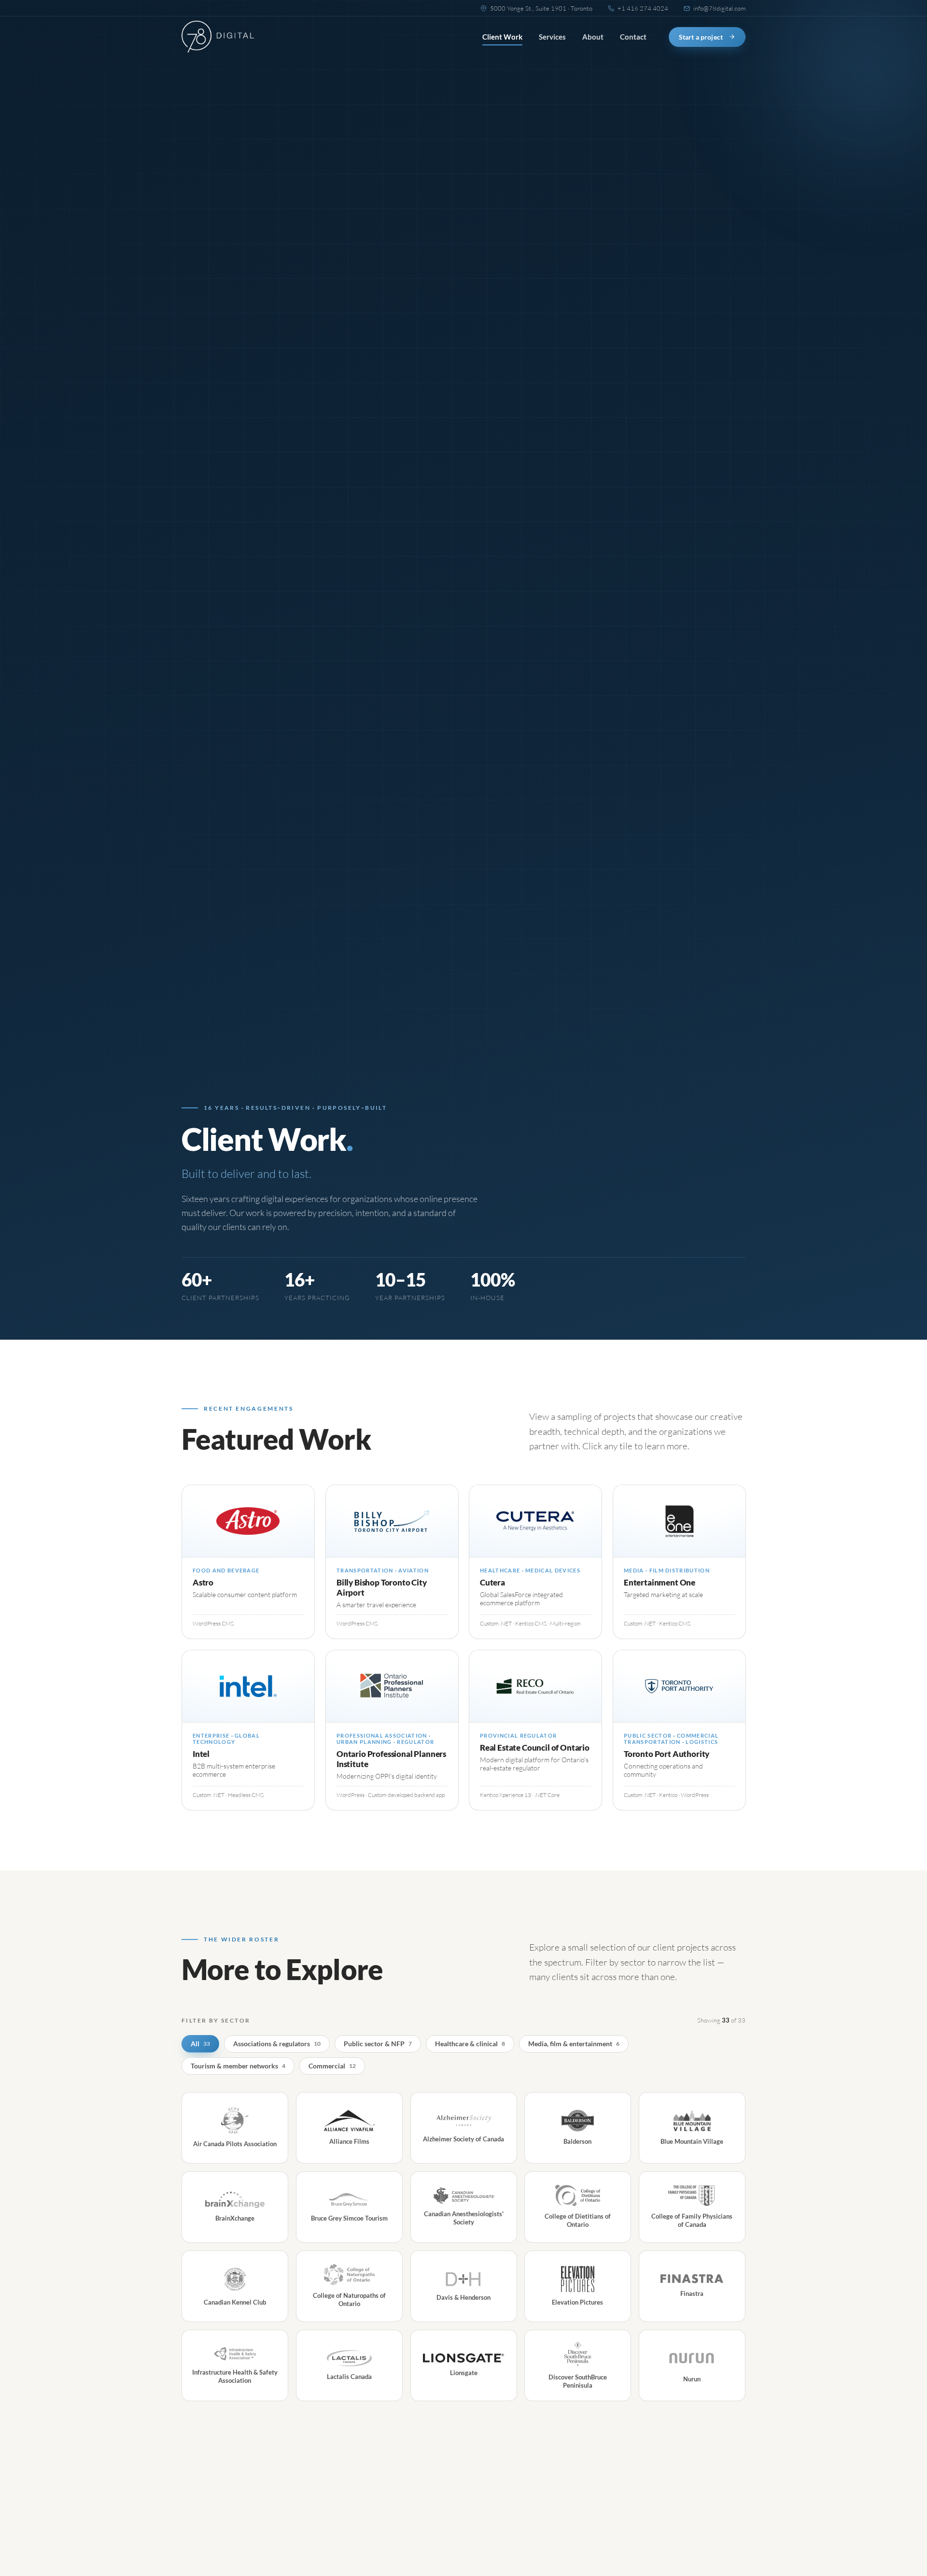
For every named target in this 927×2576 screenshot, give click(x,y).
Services (552, 37)
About (593, 37)
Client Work (502, 37)
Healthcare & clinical (470, 2044)
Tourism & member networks (238, 2066)
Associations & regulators (277, 2044)
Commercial (332, 2066)
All (200, 2044)
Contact (633, 37)
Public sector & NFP (378, 2044)
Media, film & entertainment (574, 2044)
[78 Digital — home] (218, 37)
